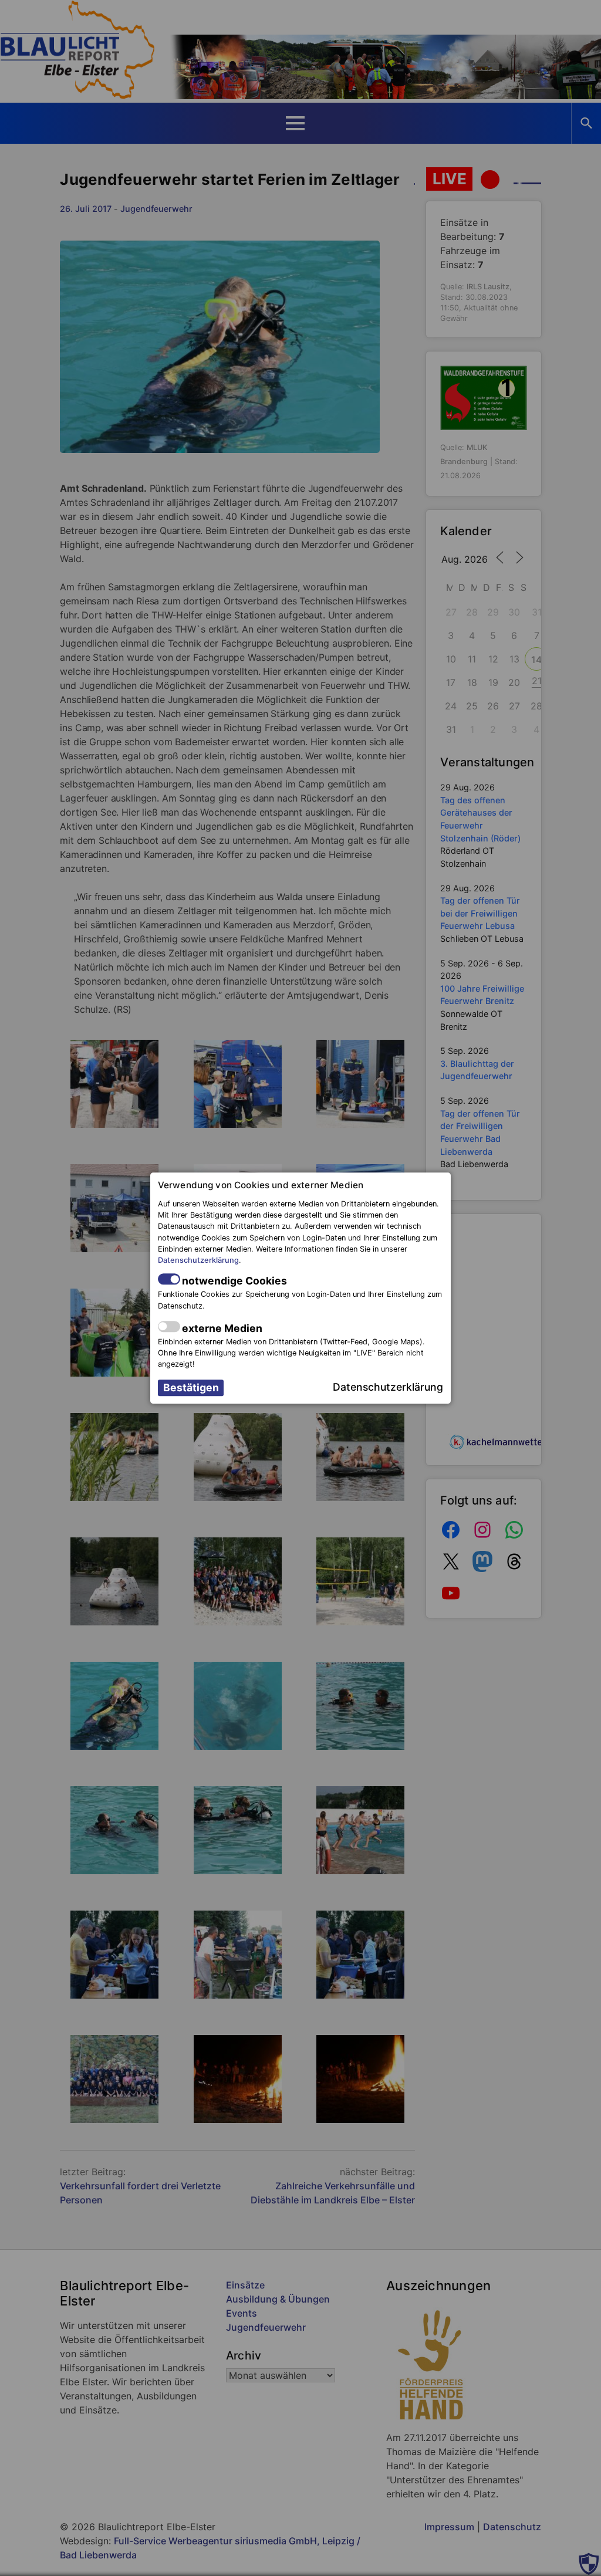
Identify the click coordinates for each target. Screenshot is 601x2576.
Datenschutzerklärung (198, 1260)
